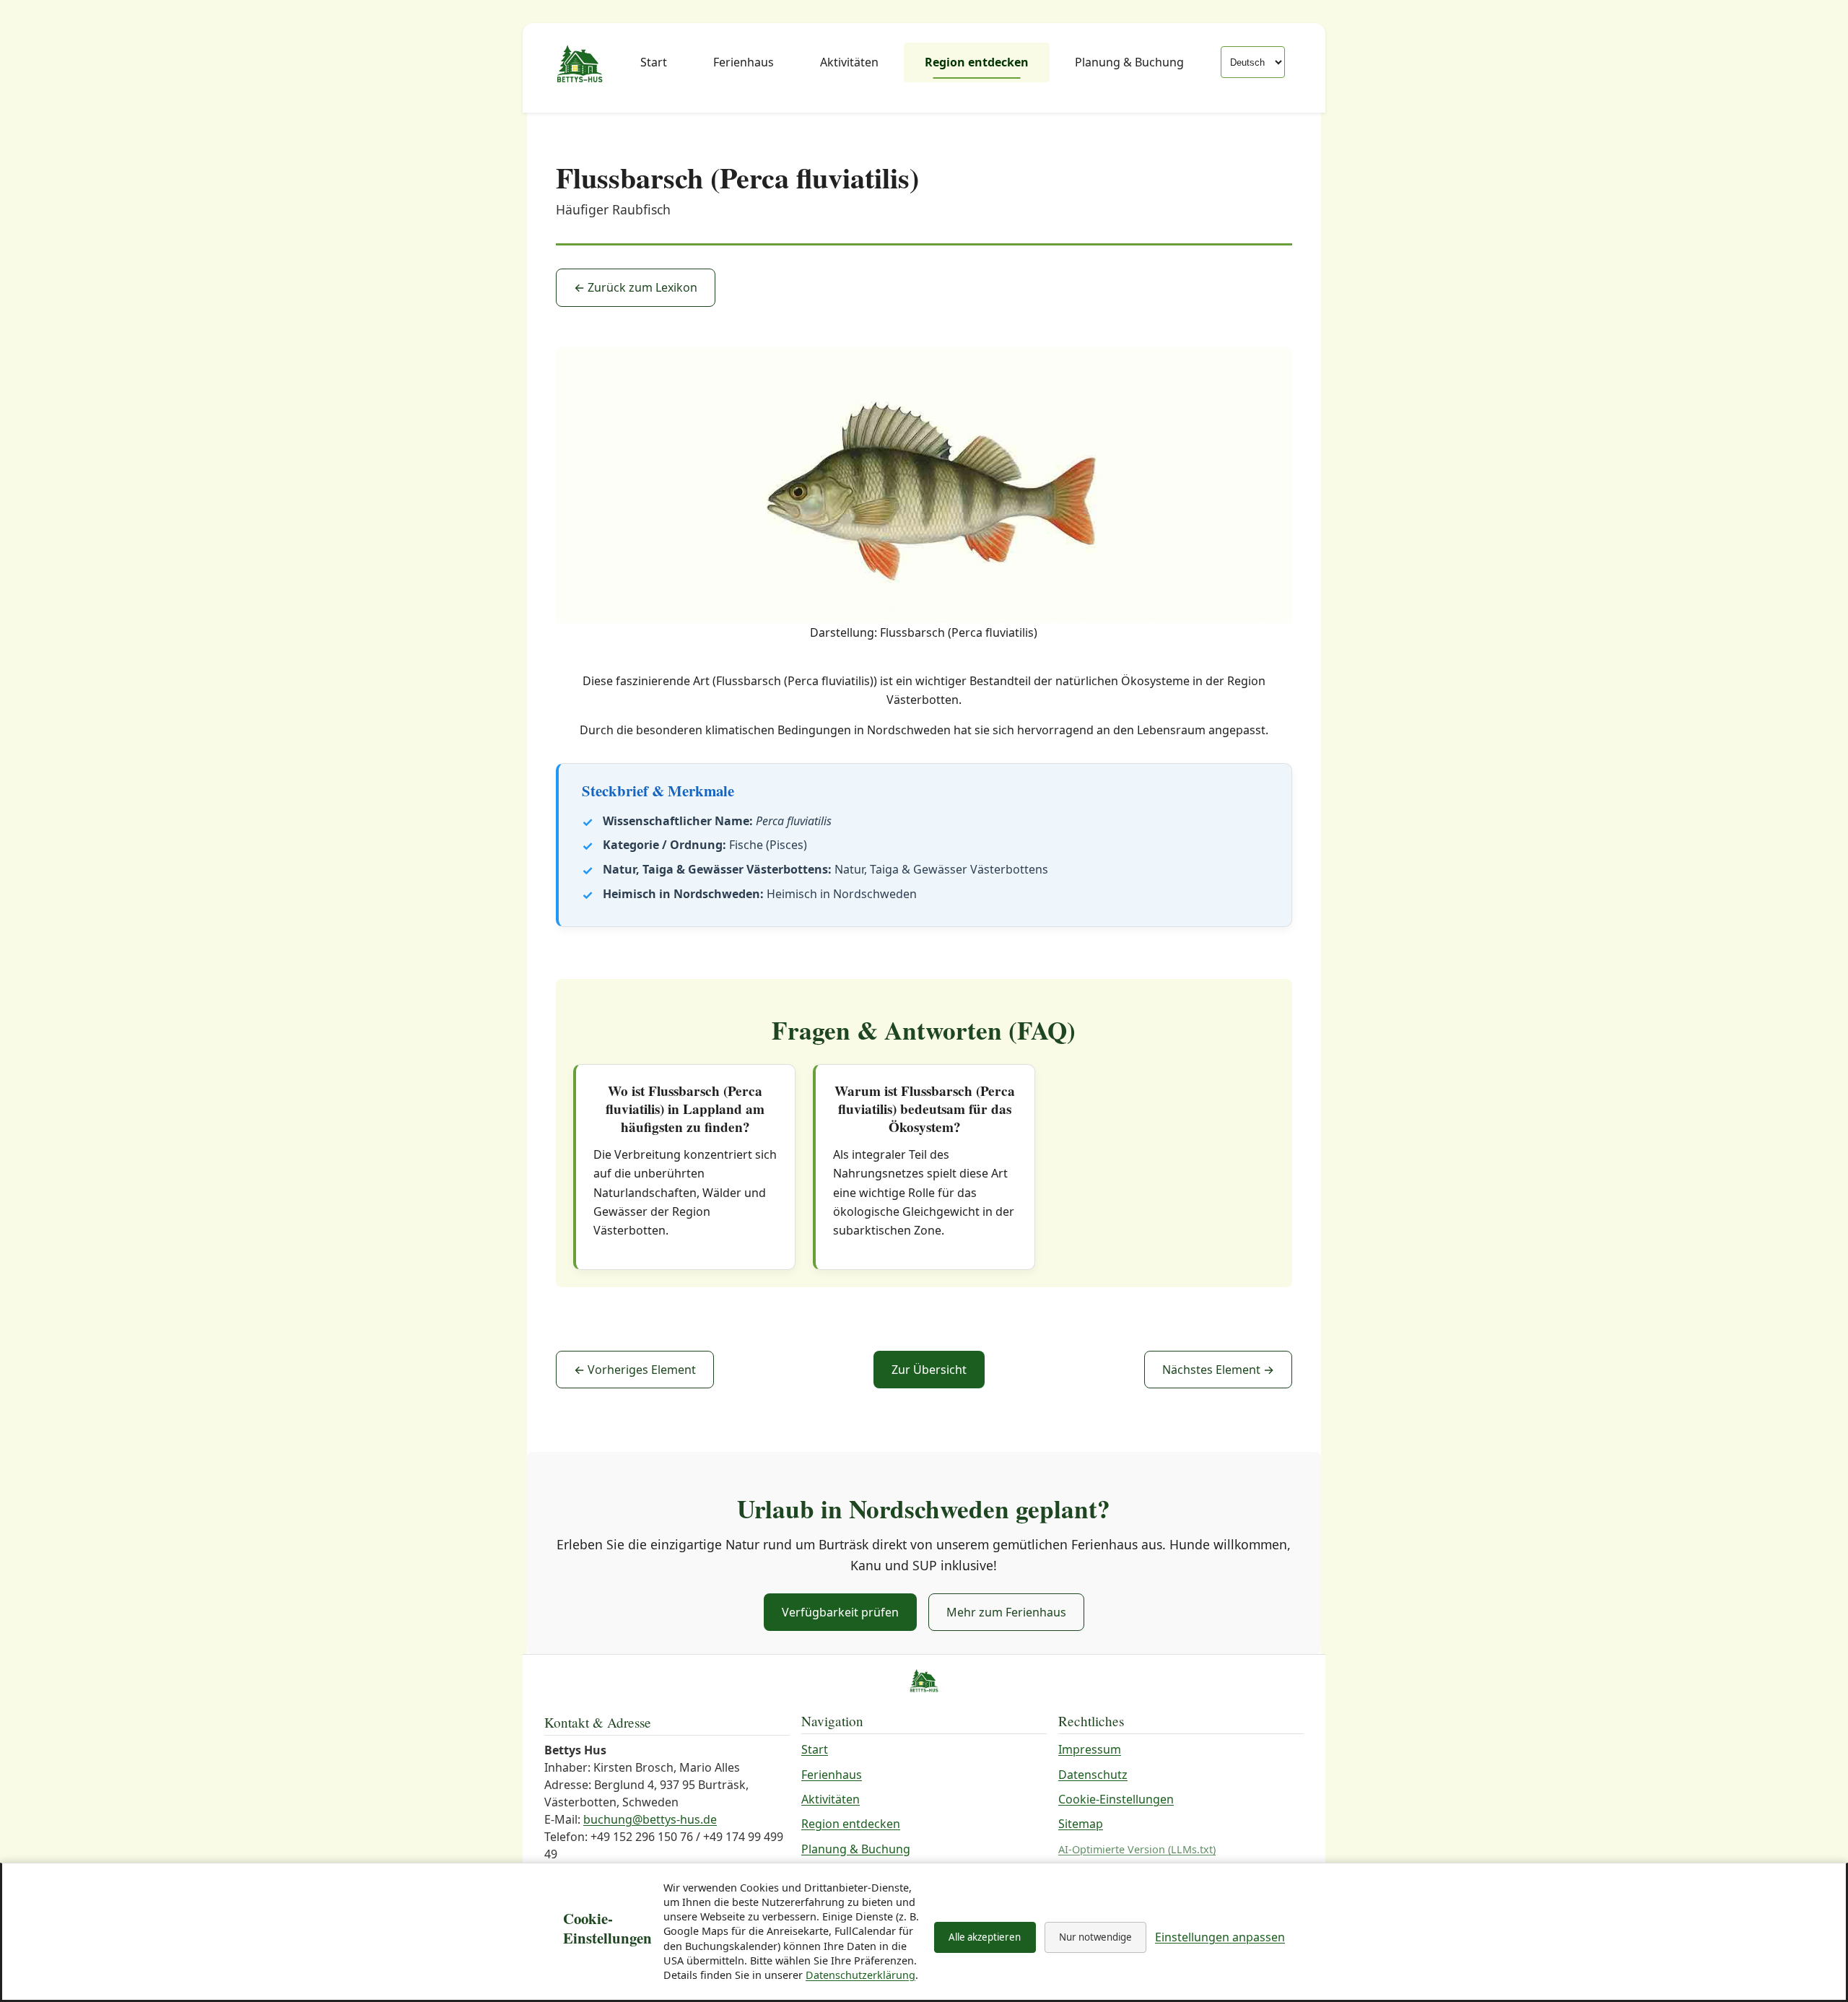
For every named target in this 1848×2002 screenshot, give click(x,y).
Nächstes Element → (1218, 1370)
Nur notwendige (1095, 1937)
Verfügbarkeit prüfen (840, 1612)
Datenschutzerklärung (860, 1975)
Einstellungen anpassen (1220, 1937)
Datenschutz (1093, 1775)
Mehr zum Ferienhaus (1006, 1612)
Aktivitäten (849, 62)
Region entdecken (977, 62)
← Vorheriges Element (635, 1370)
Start (654, 62)
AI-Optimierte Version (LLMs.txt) (1137, 1849)
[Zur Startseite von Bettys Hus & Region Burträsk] (580, 65)
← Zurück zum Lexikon (636, 287)
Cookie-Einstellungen (1116, 1799)
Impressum (1090, 1749)
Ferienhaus (744, 62)
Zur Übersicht (929, 1370)
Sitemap (1081, 1824)
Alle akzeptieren (985, 1937)
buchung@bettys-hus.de (650, 1819)
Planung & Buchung (1129, 62)
